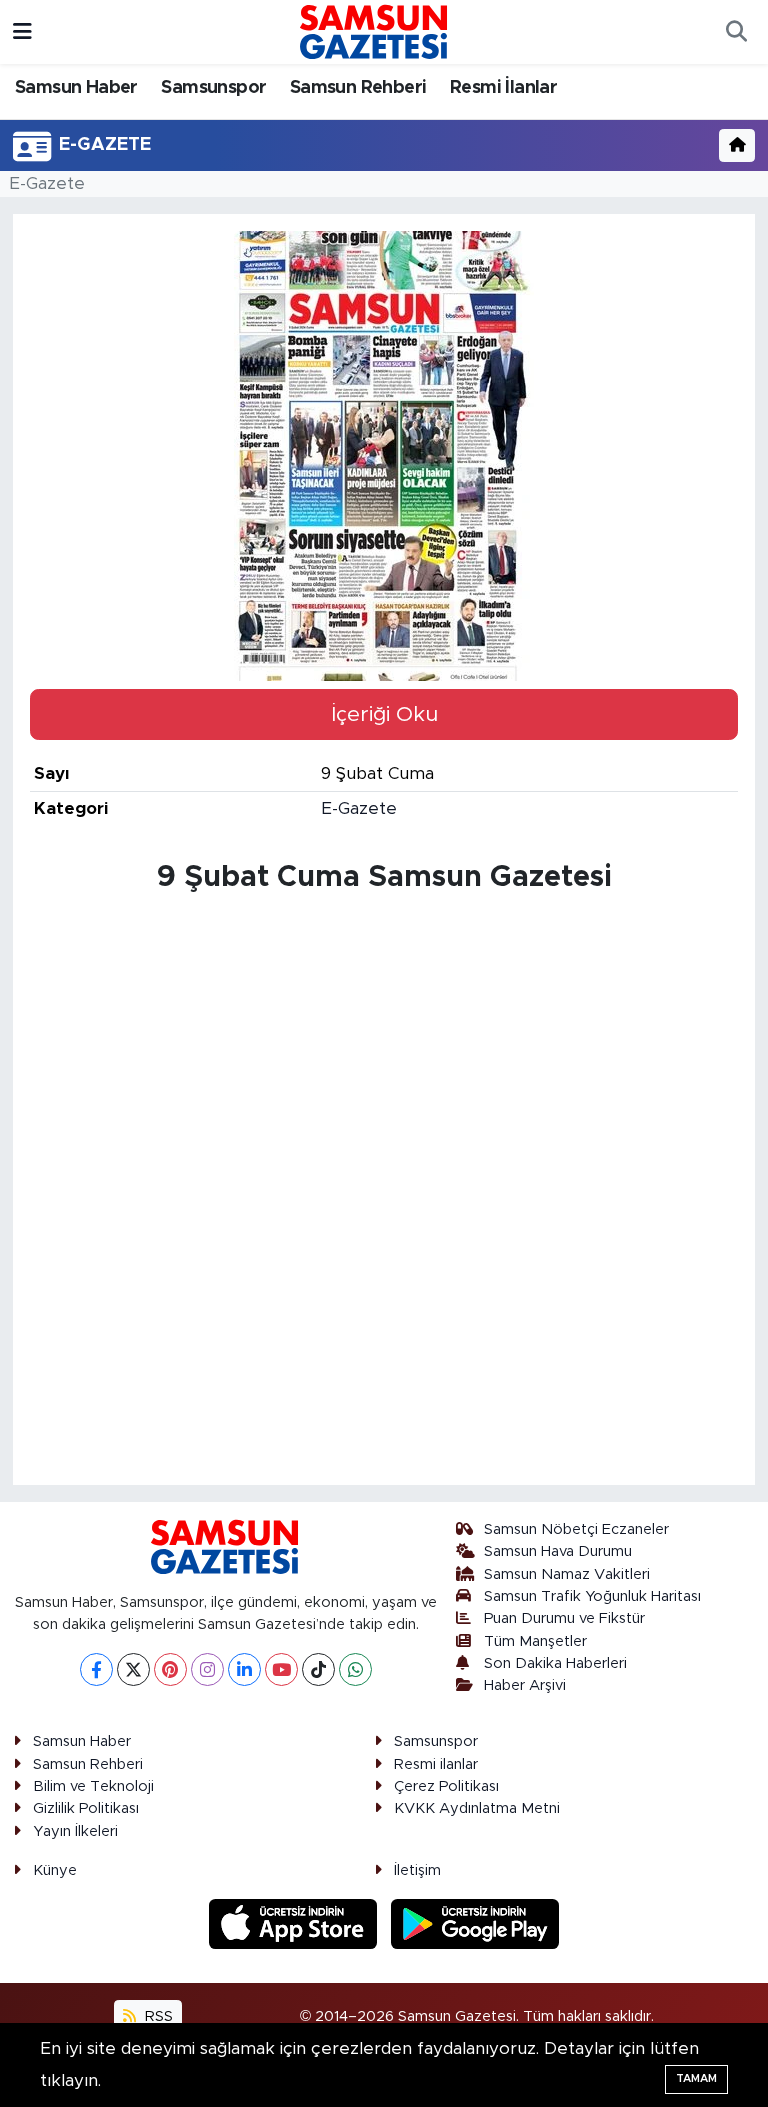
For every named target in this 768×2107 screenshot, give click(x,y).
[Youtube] (281, 1669)
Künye (55, 1870)
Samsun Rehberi (358, 88)
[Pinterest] (170, 1669)
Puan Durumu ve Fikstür (564, 1618)
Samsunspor (213, 88)
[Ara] (736, 32)
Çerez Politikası (446, 1786)
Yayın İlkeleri (75, 1831)
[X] (133, 1669)
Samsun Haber (76, 88)
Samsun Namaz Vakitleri (567, 1574)
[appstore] (296, 1923)
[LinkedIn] (244, 1669)
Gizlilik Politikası (86, 1808)
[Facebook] (96, 1669)
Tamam (696, 2078)
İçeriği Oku (384, 714)
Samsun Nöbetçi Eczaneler (576, 1529)
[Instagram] (207, 1669)
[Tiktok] (318, 1669)
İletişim (417, 1870)
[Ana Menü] (22, 31)
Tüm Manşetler (535, 1641)
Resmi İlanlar (503, 88)
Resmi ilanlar (436, 1764)
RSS (157, 2016)
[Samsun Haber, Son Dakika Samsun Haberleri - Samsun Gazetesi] (375, 31)
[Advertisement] (384, 1044)
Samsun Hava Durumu (558, 1551)
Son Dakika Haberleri (555, 1663)
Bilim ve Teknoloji (93, 1786)
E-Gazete (47, 183)
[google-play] (475, 1923)
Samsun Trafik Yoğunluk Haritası (592, 1596)
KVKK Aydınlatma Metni (477, 1808)
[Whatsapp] (355, 1669)
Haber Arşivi (525, 1685)
